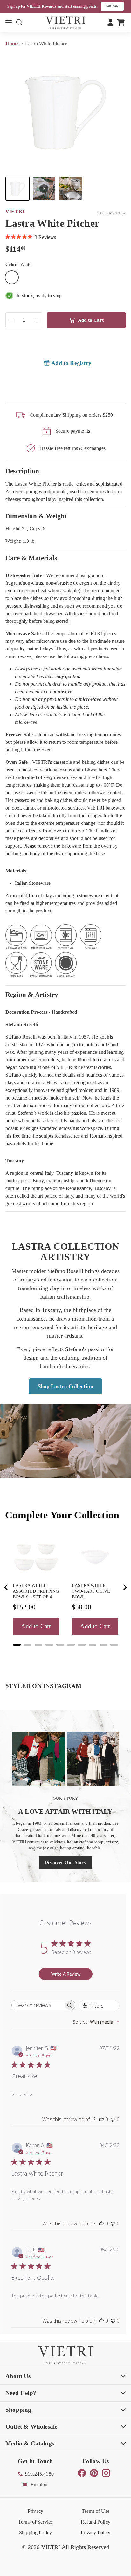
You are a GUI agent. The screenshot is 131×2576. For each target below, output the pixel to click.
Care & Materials (31, 558)
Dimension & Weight (36, 516)
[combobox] (96, 2022)
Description (22, 471)
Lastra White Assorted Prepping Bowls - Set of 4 (36, 1591)
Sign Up (115, 6)
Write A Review (66, 1974)
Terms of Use (96, 2511)
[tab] (17, 1645)
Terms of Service (35, 2522)
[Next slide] (125, 1587)
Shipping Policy (35, 2533)
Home (13, 44)
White (12, 277)
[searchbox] (38, 2005)
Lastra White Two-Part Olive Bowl (91, 1591)
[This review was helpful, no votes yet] (101, 2119)
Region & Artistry (32, 995)
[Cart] (121, 22)
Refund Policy (96, 2522)
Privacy (35, 2511)
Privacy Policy (96, 2533)
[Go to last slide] (6, 1587)
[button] (17, 189)
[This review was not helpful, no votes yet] (113, 2119)
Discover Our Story (65, 1862)
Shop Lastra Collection (65, 1386)
